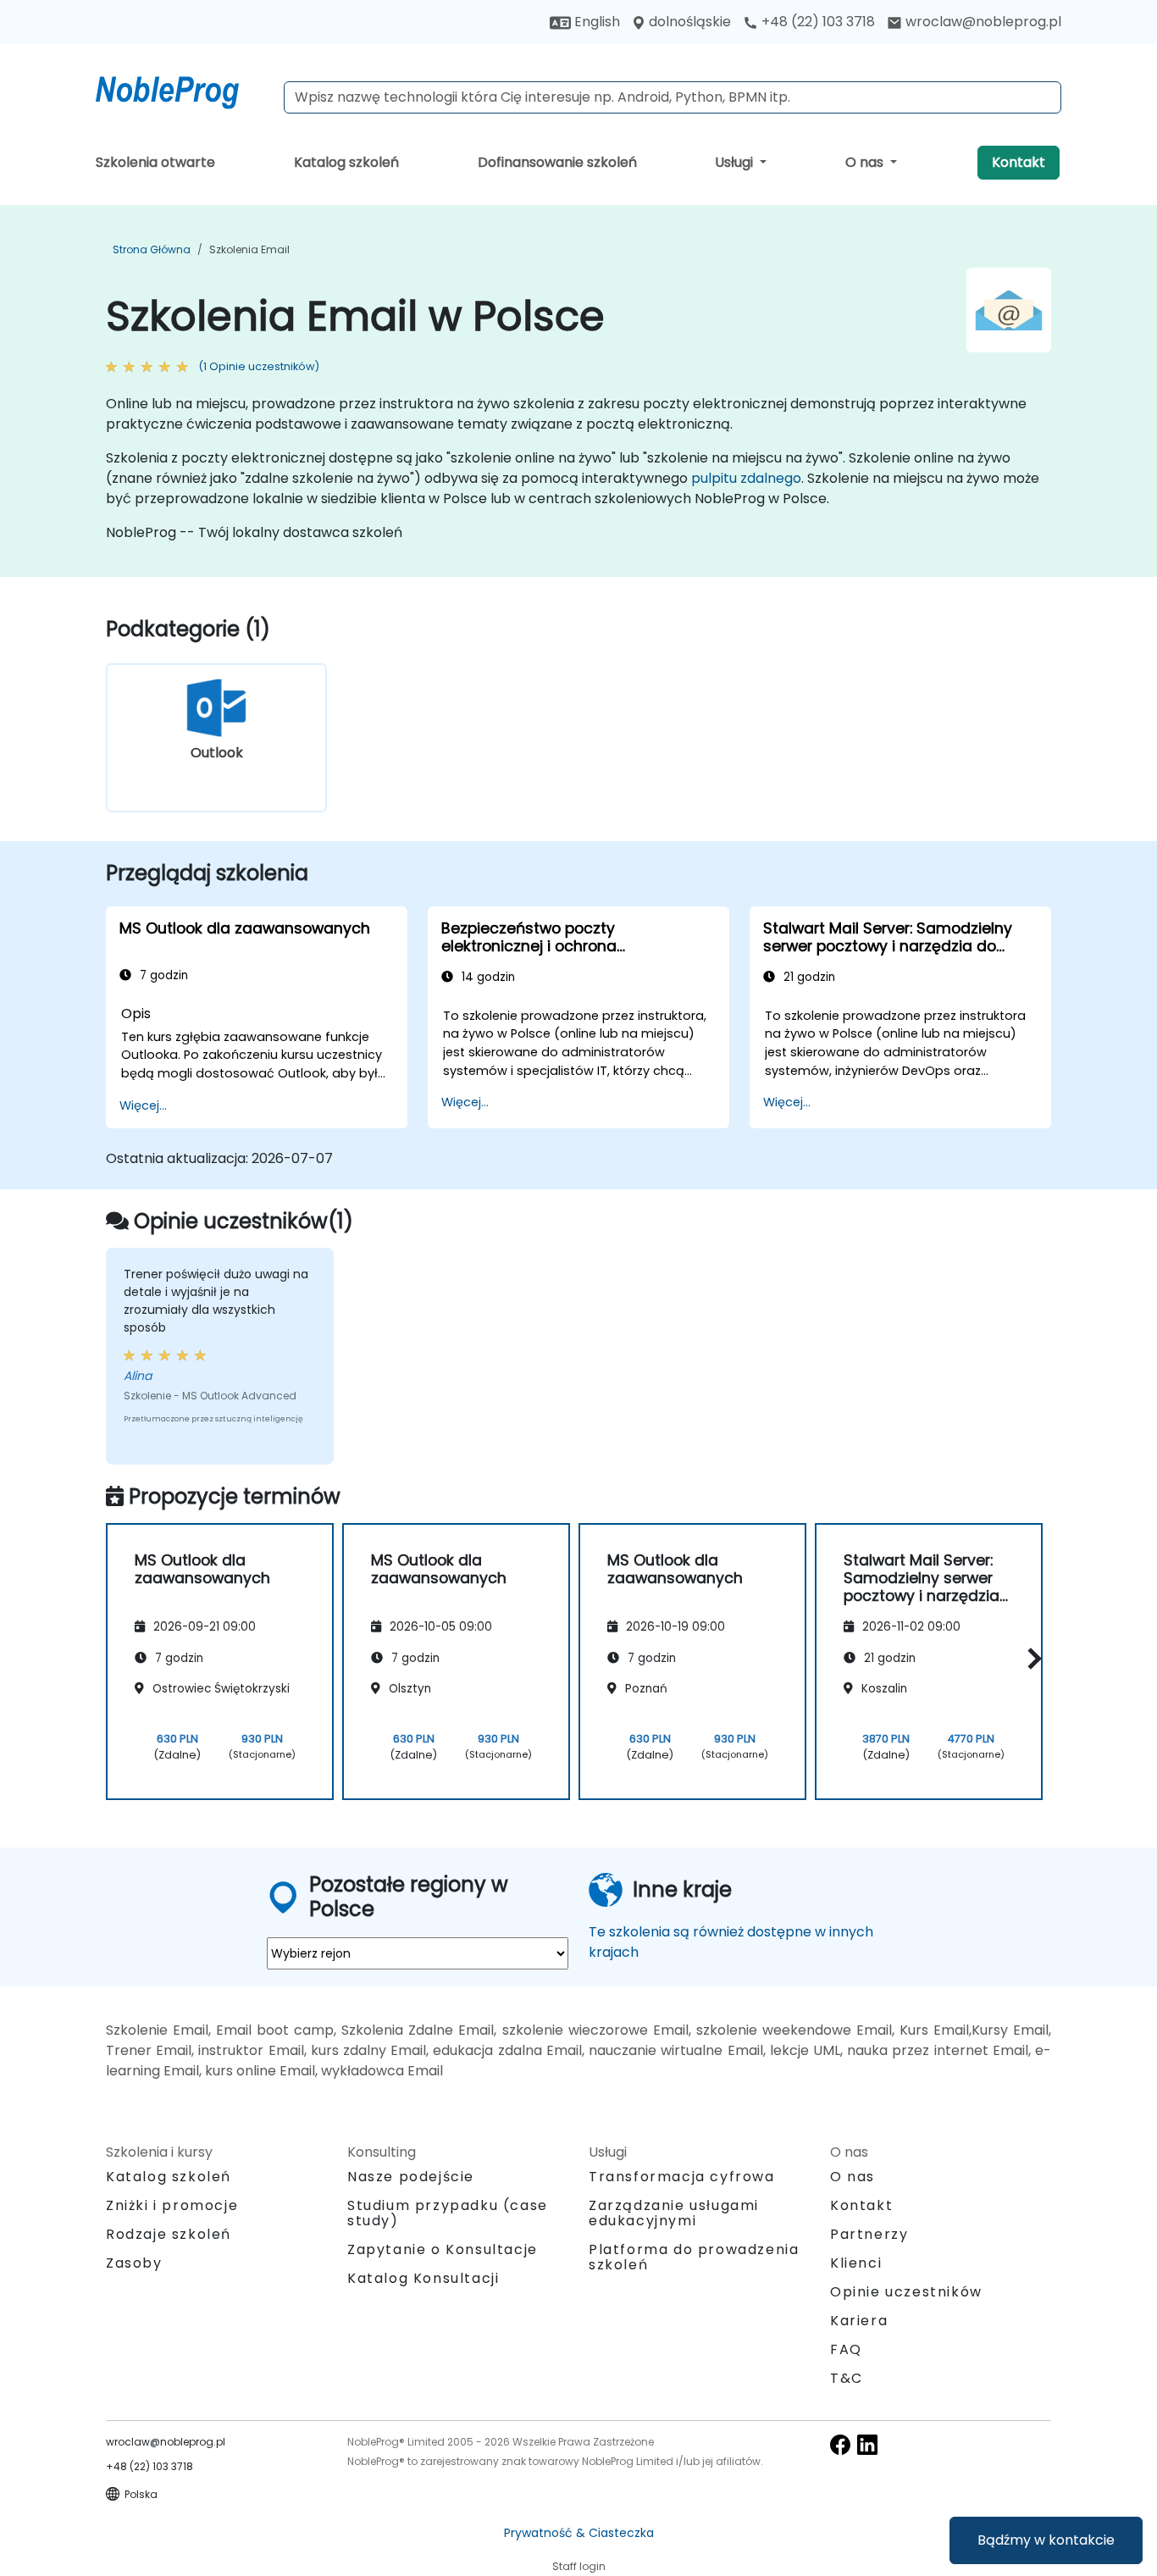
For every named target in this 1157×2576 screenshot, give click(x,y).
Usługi (736, 162)
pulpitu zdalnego (746, 478)
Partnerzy (869, 2234)
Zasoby (134, 2263)
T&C (847, 2378)
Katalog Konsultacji (423, 2278)
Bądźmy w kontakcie (1046, 2540)
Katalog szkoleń (346, 162)
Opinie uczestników (906, 2292)
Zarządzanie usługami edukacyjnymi (674, 2213)
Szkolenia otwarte (155, 162)
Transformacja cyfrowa (682, 2177)
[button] (1030, 1659)
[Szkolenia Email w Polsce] (183, 89)
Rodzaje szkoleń (169, 2234)
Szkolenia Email (249, 249)
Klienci (856, 2263)
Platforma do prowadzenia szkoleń (694, 2257)
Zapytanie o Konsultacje (443, 2250)
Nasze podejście (411, 2177)
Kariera (859, 2321)
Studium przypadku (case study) (448, 2213)
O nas (866, 162)
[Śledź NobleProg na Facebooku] (840, 2444)
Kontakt (1019, 162)
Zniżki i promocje (172, 2205)
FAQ (846, 2349)
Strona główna (152, 249)
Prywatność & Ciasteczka (579, 2533)
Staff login (579, 2566)
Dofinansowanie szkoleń (557, 162)
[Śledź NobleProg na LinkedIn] (867, 2444)
